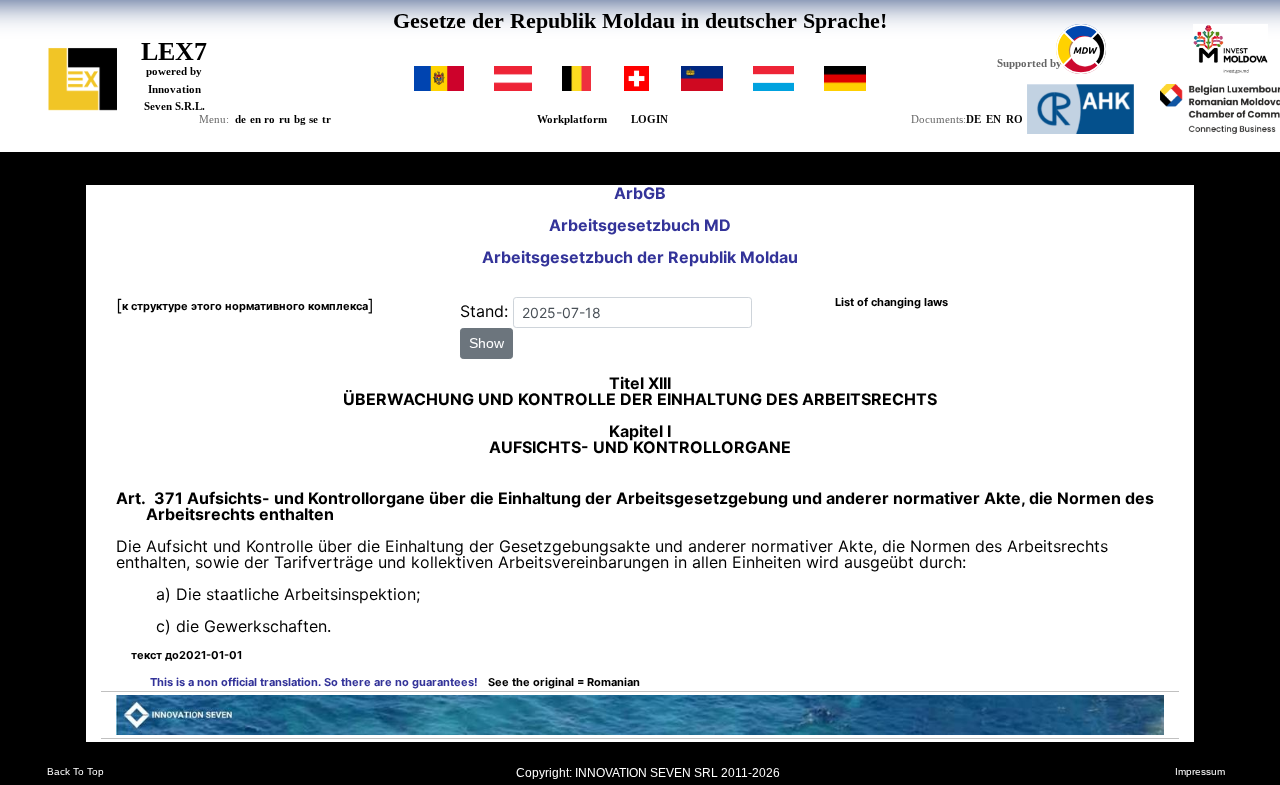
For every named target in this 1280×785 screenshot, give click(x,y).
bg (300, 119)
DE (973, 119)
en (255, 119)
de (240, 119)
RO (1014, 119)
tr (326, 119)
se (313, 119)
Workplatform (572, 119)
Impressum (1200, 772)
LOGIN (649, 119)
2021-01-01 (186, 656)
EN (993, 119)
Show (486, 343)
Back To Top (75, 772)
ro (269, 119)
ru (284, 119)
